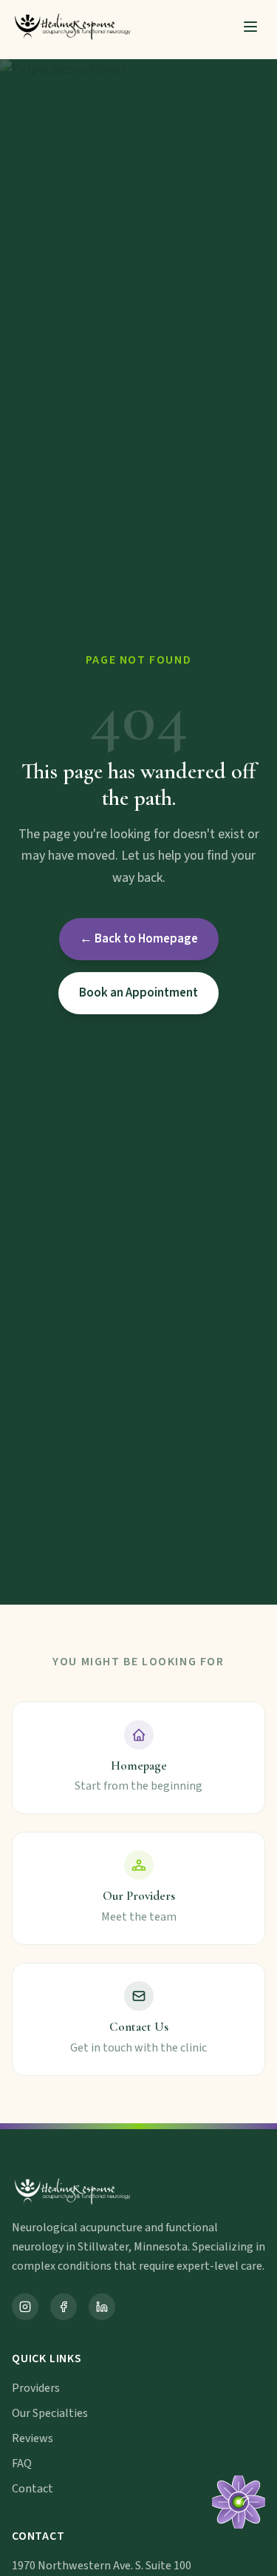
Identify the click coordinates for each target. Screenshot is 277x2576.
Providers (36, 2388)
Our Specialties (50, 2413)
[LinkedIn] (102, 2307)
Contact (33, 2489)
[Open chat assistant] (239, 2502)
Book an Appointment (138, 993)
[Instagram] (25, 2307)
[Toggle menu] (250, 27)
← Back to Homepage (139, 939)
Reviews (33, 2438)
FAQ (22, 2464)
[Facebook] (64, 2307)
